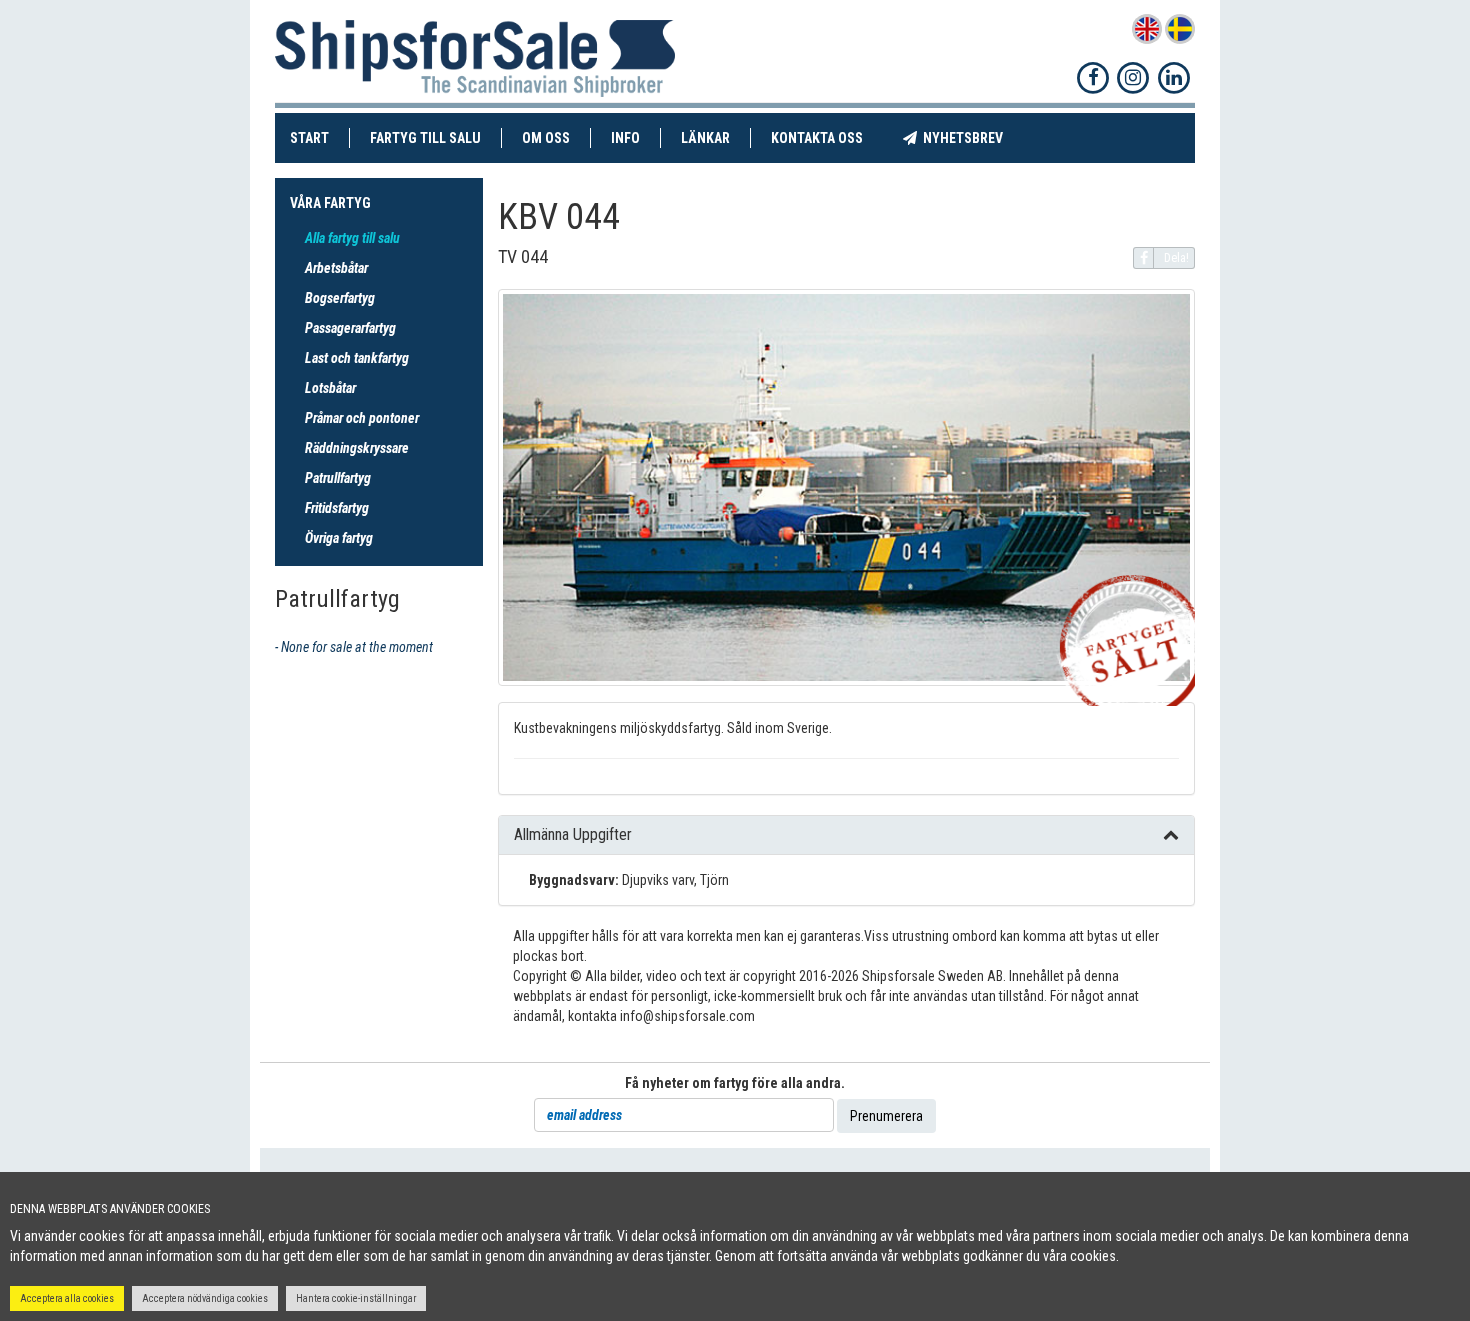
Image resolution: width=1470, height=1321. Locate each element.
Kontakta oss (827, 137)
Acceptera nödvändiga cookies (205, 1298)
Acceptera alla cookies (67, 1298)
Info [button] (625, 138)
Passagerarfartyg (350, 328)
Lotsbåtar (330, 388)
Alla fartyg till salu (352, 238)
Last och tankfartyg (357, 358)
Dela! (1176, 258)
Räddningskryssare (357, 448)
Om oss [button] (546, 138)
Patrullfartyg (338, 478)
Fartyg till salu (436, 137)
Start (320, 137)
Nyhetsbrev (970, 137)
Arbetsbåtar (336, 268)
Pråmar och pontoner (362, 418)
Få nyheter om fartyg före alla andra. (735, 1083)
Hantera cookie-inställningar (356, 1298)
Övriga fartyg (339, 538)
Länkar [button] (705, 138)
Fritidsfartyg (337, 508)
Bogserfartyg (340, 298)
